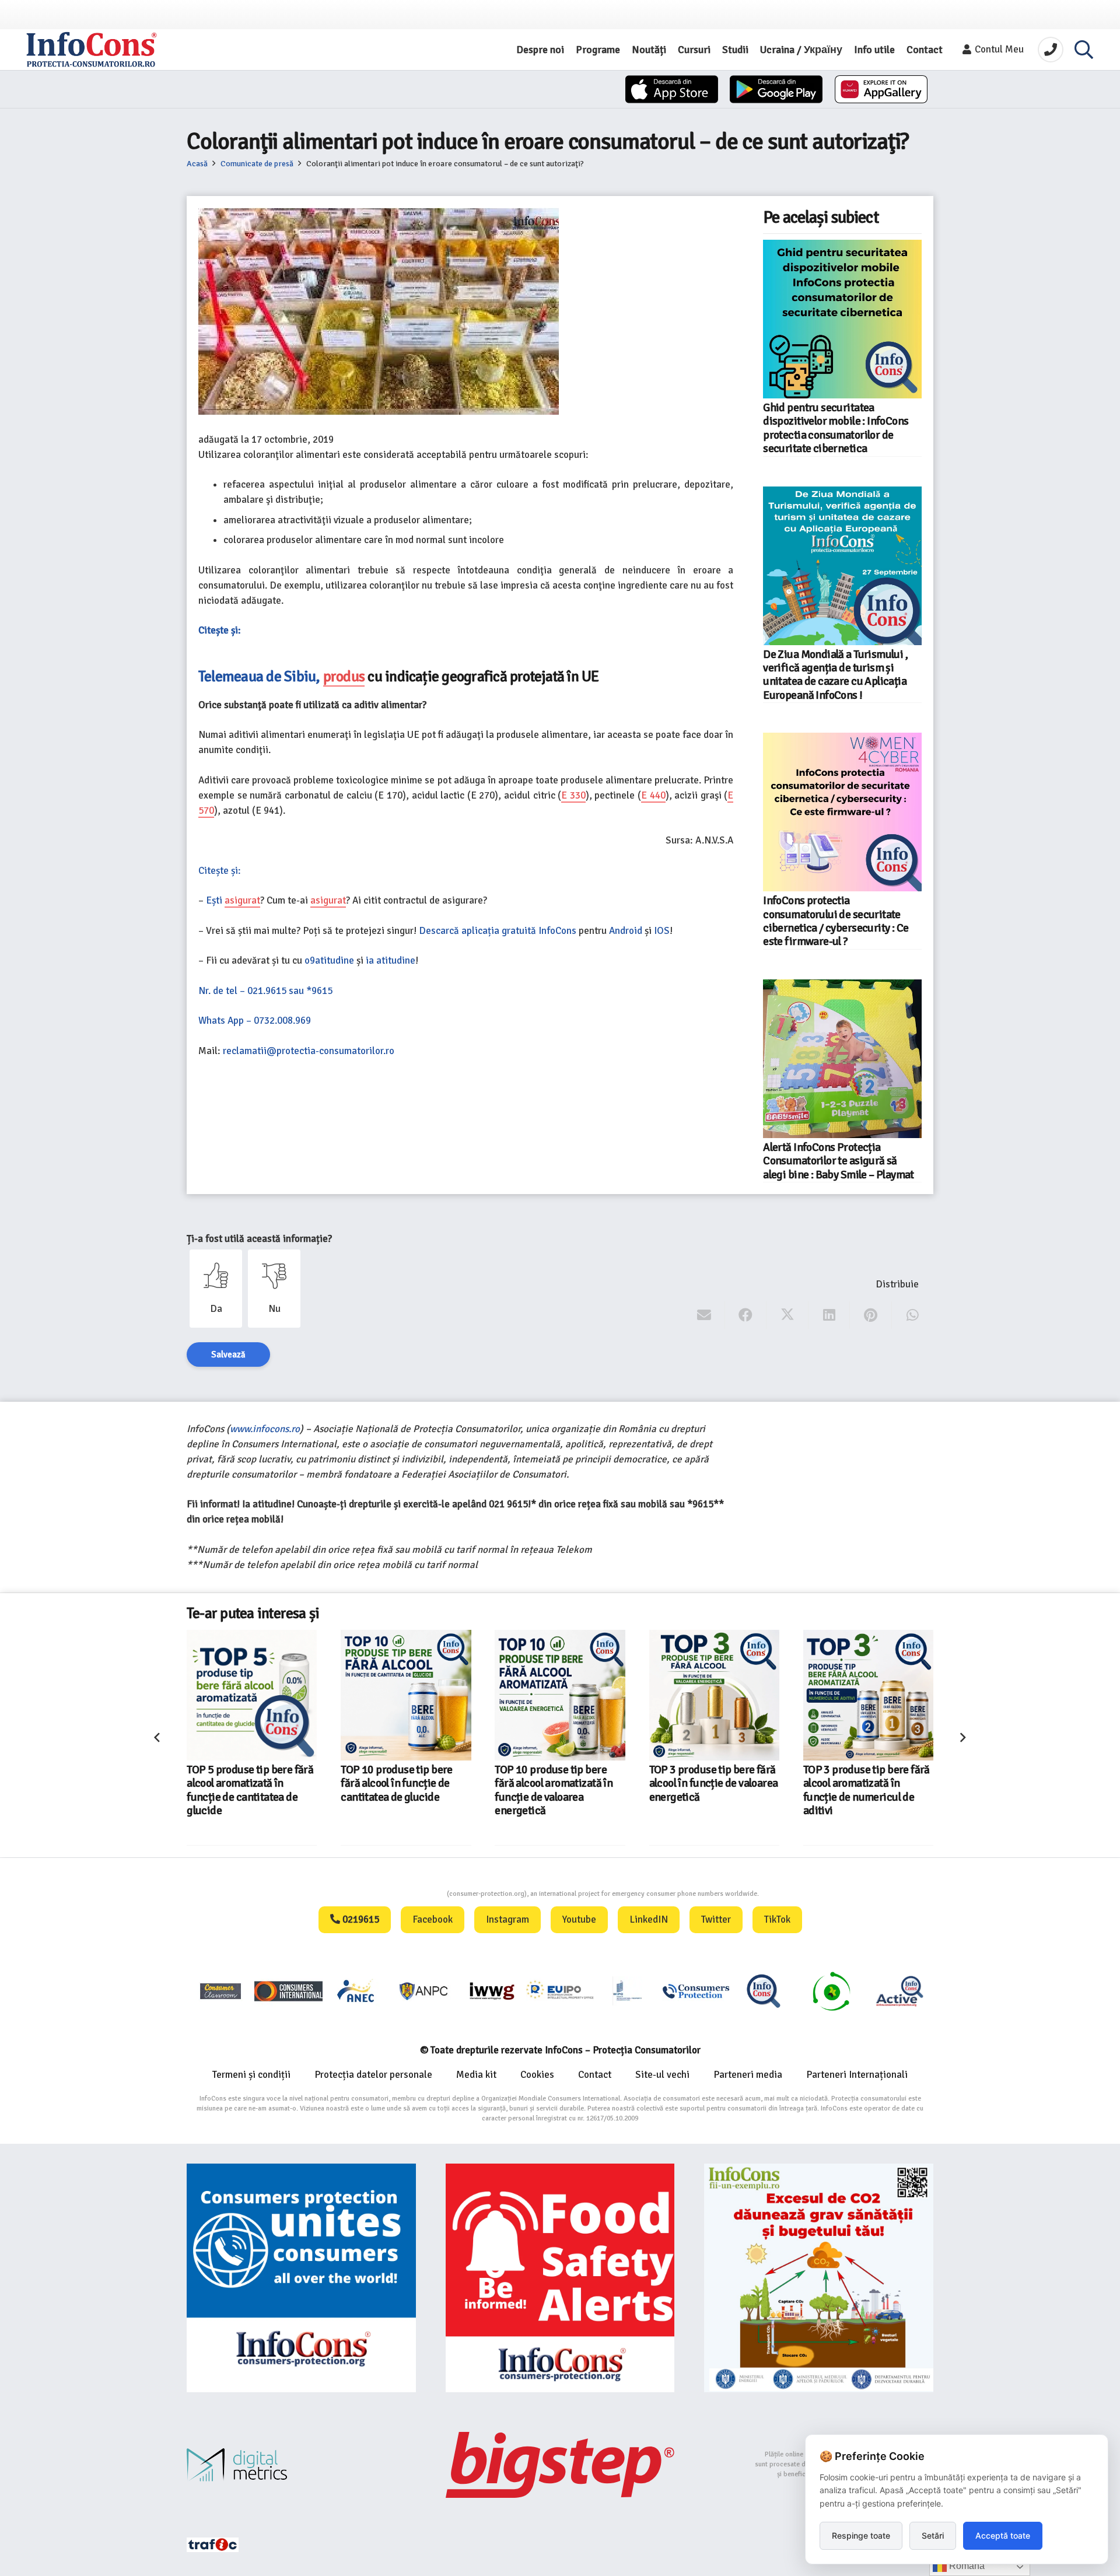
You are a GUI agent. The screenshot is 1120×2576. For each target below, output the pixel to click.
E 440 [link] (653, 795)
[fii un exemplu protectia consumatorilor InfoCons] (819, 2278)
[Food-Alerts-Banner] (560, 2278)
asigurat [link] (242, 900)
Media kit (476, 2075)
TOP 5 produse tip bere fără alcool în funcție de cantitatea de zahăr (867, 1784)
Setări (933, 2535)
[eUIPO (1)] (696, 1991)
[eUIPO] (560, 1991)
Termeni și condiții (251, 2075)
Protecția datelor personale (373, 2075)
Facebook (433, 1919)
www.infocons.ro (265, 1429)
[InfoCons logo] (92, 50)
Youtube (579, 1919)
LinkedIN (649, 1919)
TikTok (777, 1919)
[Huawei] (881, 89)
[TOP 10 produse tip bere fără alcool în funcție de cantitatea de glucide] (252, 1695)
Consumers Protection (403, 1894)
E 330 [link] (573, 795)
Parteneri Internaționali (857, 2075)
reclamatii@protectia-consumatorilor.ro (309, 1051)
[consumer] (220, 1991)
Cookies (537, 2075)
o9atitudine (329, 960)
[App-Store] (672, 89)
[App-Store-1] (776, 89)
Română (966, 2566)
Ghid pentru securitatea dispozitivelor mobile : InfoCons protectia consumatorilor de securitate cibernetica (836, 428)
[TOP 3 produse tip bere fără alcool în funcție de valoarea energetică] (560, 1695)
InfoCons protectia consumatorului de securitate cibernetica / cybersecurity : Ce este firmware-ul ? (836, 921)
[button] (1084, 50)
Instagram (508, 1919)
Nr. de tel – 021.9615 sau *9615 (265, 991)
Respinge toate (861, 2535)
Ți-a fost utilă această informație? (259, 1239)
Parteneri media (748, 2075)
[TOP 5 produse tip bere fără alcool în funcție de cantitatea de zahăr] (868, 1695)
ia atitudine (391, 960)
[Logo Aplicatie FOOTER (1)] (764, 1991)
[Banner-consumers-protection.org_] (301, 2278)
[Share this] (746, 1315)
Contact (595, 2075)
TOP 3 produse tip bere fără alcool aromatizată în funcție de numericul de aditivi (713, 1790)
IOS (662, 931)
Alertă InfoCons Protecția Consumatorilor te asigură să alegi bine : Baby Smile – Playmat (839, 1161)
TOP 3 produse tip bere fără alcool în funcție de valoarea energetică (560, 1784)
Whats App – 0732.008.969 (255, 1021)
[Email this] (704, 1315)
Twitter (716, 1919)
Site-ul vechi (662, 2075)
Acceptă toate (1003, 2535)
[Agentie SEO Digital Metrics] (301, 2465)
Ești (215, 900)
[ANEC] (356, 1991)
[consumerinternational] (288, 1991)
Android (626, 931)
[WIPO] (628, 1991)
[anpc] (424, 1991)
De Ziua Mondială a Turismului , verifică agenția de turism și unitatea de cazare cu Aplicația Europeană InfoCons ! (835, 675)
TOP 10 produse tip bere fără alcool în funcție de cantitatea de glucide (243, 1784)
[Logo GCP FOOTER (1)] (831, 1991)
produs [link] (344, 676)
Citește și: (220, 630)
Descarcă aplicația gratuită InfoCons (498, 931)
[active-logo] (900, 1991)
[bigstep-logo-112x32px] (560, 2465)
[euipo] (492, 1991)
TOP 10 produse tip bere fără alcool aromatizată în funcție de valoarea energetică (400, 1790)
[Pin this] (871, 1315)
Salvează (228, 1354)
